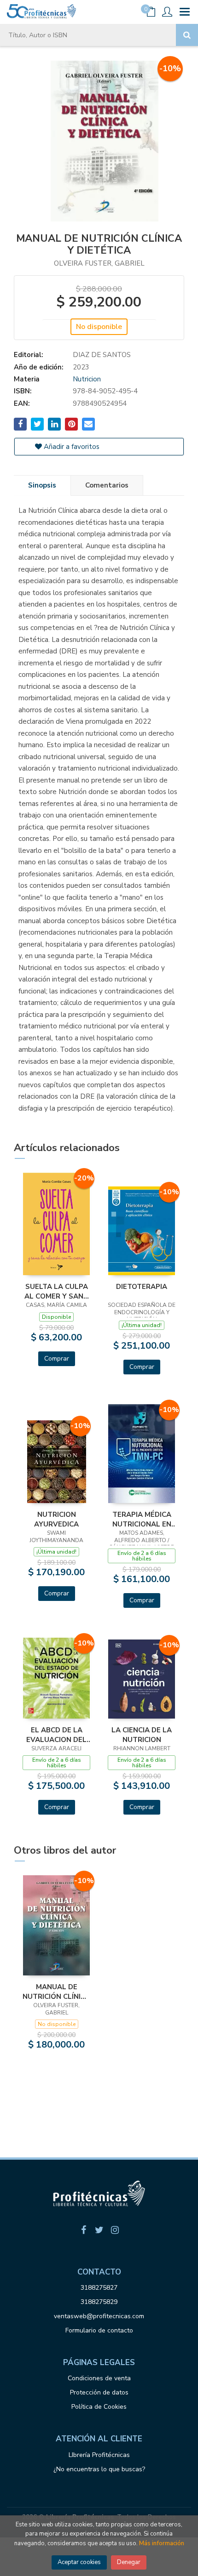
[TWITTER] (99, 2230)
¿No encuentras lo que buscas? (99, 2469)
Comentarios (107, 485)
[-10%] (142, 1230)
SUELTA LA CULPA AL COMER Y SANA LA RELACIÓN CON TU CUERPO (56, 1291)
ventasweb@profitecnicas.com (99, 2316)
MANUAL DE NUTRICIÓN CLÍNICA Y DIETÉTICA (56, 1992)
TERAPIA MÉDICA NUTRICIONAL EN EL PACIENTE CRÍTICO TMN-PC (142, 1519)
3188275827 (99, 2288)
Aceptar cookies (79, 2562)
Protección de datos (99, 2392)
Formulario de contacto (99, 2330)
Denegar (129, 2562)
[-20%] (56, 1223)
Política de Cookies (99, 2407)
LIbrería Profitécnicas (99, 2455)
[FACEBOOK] (83, 2230)
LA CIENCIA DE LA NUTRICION (142, 1735)
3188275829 (99, 2302)
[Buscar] (187, 35)
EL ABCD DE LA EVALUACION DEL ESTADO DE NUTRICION (56, 1735)
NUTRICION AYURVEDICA (56, 1519)
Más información (162, 2543)
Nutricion (87, 379)
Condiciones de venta (99, 2378)
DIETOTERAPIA (142, 1287)
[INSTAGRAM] (115, 2230)
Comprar (57, 1359)
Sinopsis (42, 485)
